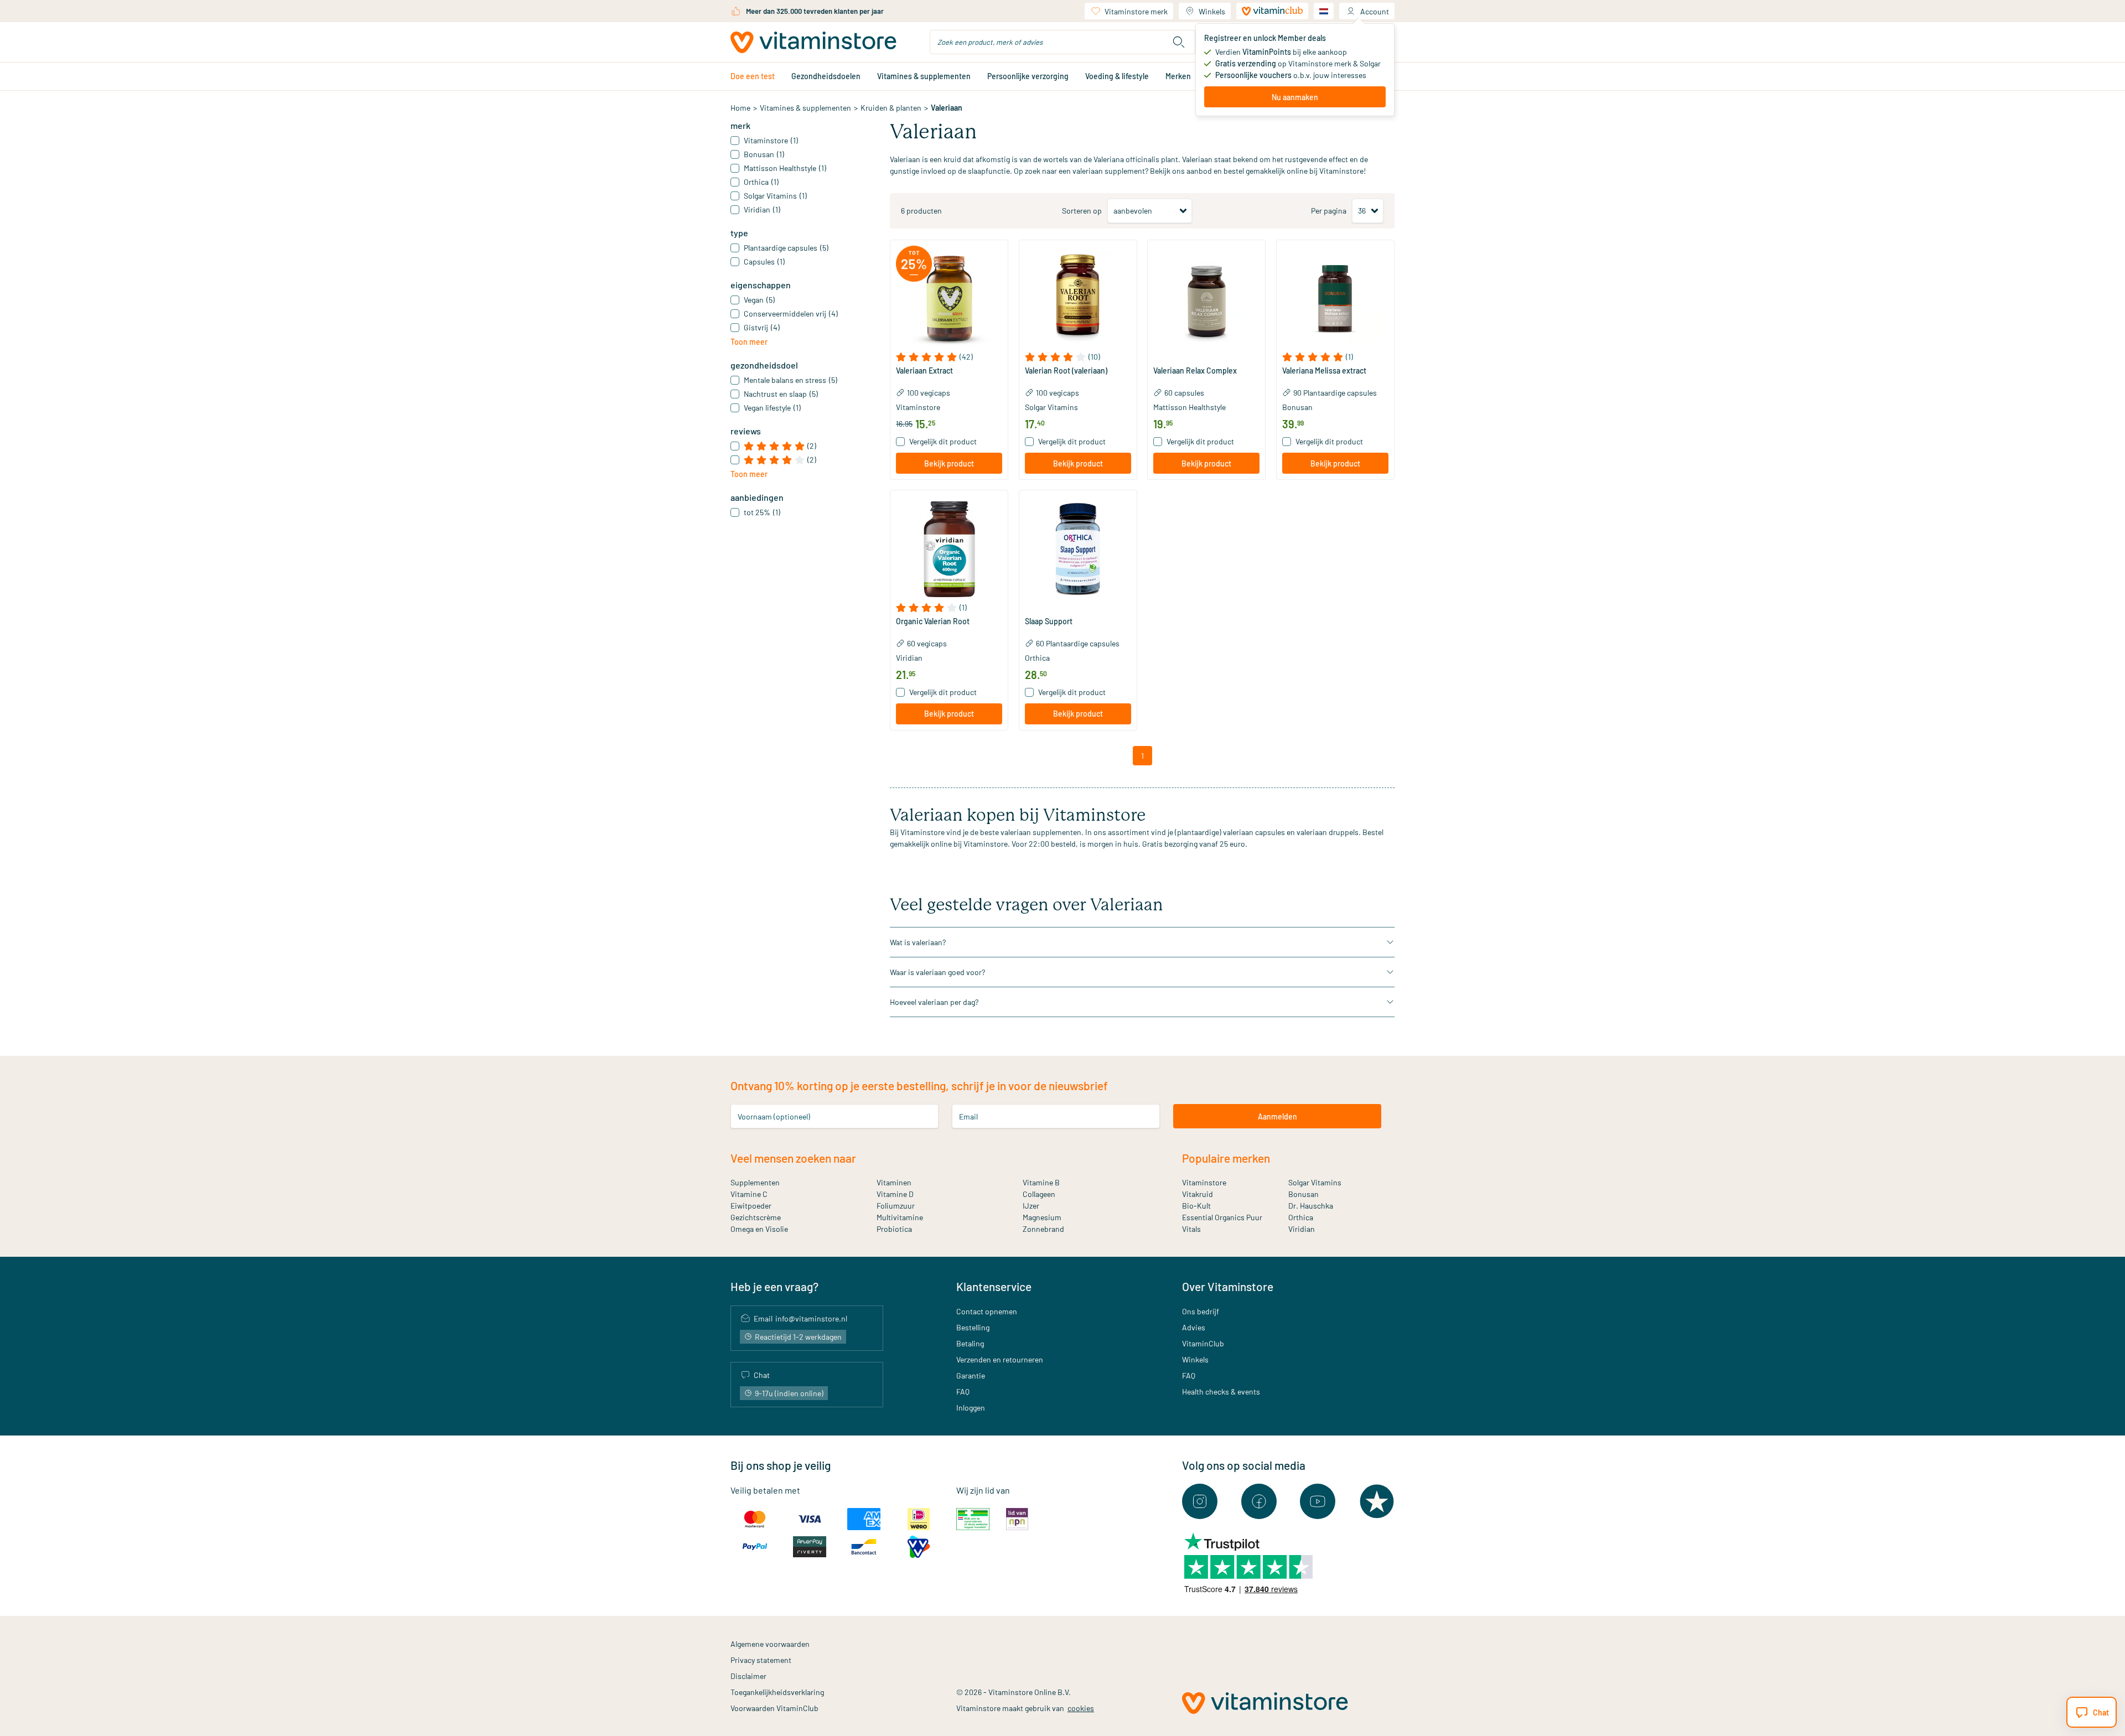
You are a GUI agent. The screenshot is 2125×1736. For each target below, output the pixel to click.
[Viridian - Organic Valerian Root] (949, 549)
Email (968, 1116)
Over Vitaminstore (1228, 1286)
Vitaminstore (918, 407)
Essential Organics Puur (1222, 1217)
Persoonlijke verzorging (1028, 76)
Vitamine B (1041, 1182)
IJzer (1031, 1206)
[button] (949, 357)
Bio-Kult (1196, 1206)
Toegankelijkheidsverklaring (777, 1692)
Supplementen (755, 1182)
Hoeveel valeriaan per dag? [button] (934, 1002)
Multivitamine (900, 1217)
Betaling (970, 1343)
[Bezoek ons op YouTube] (1318, 1501)
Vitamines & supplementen (924, 76)
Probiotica (894, 1229)
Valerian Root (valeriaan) (1066, 371)
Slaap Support (1049, 621)
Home (740, 108)
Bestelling (973, 1327)
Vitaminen (894, 1182)
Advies (1194, 1327)
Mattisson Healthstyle (1190, 407)
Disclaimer (748, 1676)
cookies (1081, 1708)
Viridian (909, 658)
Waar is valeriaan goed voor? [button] (937, 972)
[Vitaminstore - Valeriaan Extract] (949, 299)
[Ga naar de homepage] (813, 42)
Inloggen (971, 1408)
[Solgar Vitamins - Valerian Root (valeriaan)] (1078, 299)
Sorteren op (1082, 211)
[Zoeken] (1179, 42)
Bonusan (1297, 407)
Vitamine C (749, 1194)
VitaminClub (1203, 1343)
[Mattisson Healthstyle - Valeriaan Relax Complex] (1206, 299)
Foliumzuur (896, 1206)
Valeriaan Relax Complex (1195, 371)
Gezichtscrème (756, 1217)
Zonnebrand (1043, 1229)
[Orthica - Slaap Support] (1078, 549)
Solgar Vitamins (1051, 407)
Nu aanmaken (1295, 97)
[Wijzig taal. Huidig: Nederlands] (1324, 11)
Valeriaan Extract (924, 371)
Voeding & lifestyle (1117, 76)
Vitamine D (895, 1194)
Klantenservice (994, 1286)
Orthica (1037, 658)
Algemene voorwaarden (770, 1644)
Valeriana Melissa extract (1324, 371)
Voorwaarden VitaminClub (774, 1708)
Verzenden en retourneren (1000, 1359)
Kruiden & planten (891, 108)
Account (1375, 11)
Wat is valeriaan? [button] (918, 942)
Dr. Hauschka (1311, 1206)
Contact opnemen (987, 1311)
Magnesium (1042, 1217)
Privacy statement (761, 1660)
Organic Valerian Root (933, 621)
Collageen (1039, 1194)
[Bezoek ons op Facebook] (1259, 1501)
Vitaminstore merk (1136, 11)
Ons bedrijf (1201, 1311)
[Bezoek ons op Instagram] (1200, 1501)
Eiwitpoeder (751, 1206)
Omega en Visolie (759, 1229)
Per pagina (1329, 211)
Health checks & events (1221, 1392)
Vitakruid (1198, 1194)
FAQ (963, 1392)
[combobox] (1062, 42)
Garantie (971, 1375)
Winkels (1212, 11)
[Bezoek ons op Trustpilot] (1377, 1501)
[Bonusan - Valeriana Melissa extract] (1335, 299)
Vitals (1191, 1229)
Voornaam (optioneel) (774, 1116)
